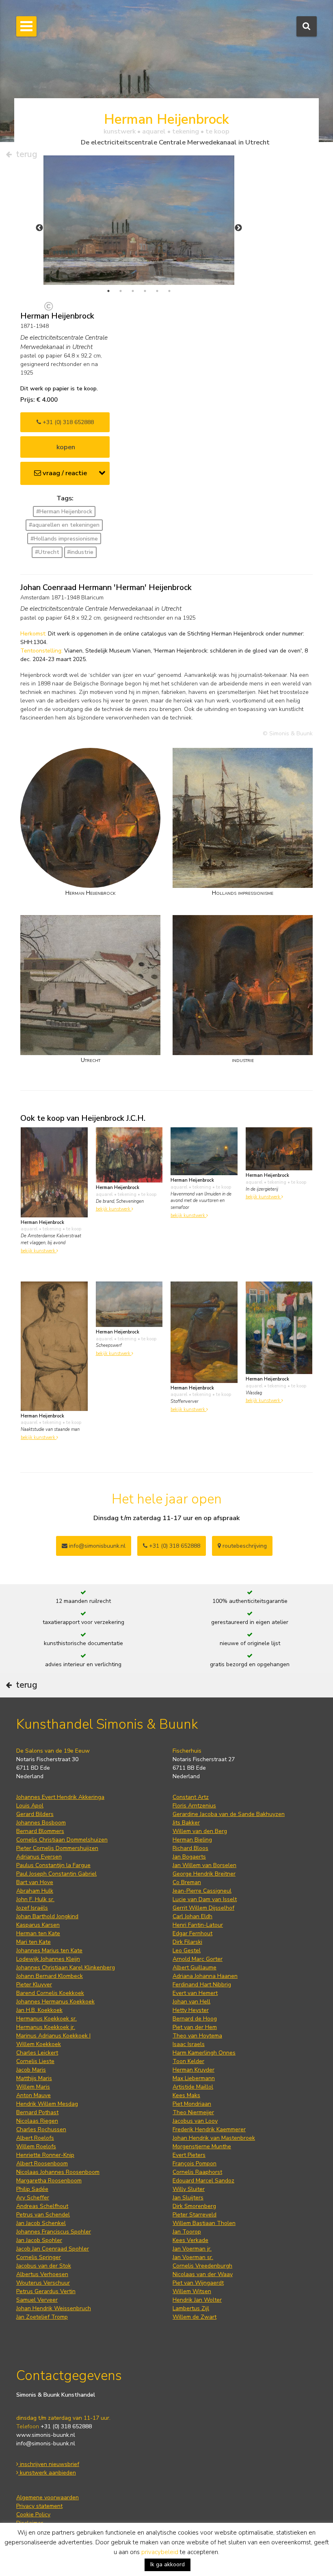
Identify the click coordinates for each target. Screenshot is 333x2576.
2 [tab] (121, 291)
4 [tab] (145, 291)
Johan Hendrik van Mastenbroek (214, 2138)
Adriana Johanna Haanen (205, 1976)
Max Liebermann (194, 2078)
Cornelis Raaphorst (197, 2172)
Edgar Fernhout (192, 1933)
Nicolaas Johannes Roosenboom (58, 2172)
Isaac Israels (189, 2044)
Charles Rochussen (41, 2129)
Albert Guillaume (195, 1968)
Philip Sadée (32, 2189)
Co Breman (187, 1882)
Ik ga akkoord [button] (168, 2564)
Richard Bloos (190, 1848)
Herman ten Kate (38, 1933)
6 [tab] (169, 291)
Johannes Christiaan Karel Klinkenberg (66, 1968)
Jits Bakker (186, 1823)
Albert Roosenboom (42, 2164)
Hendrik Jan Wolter (197, 2300)
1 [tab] (108, 291)
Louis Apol (30, 1806)
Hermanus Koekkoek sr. (46, 2019)
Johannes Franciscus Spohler (54, 2232)
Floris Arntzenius (194, 1806)
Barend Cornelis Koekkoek (50, 1993)
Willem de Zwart (195, 2317)
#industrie (80, 552)
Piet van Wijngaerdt (198, 2283)
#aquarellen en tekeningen (64, 525)
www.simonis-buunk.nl (46, 2435)
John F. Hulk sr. (35, 1899)
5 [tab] (157, 291)
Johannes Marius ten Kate (49, 1950)
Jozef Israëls (32, 1908)
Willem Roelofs (36, 2146)
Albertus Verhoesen (42, 2274)
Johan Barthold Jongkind (47, 1916)
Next (238, 228)
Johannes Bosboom (41, 1823)
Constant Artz (191, 1797)
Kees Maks (186, 2095)
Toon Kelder (188, 2061)
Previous (39, 228)
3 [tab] (133, 291)
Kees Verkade (190, 2240)
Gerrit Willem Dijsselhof (203, 1908)
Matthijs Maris (34, 2078)
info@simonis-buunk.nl (46, 2444)
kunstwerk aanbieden (47, 2473)
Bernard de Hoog (195, 2019)
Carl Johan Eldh (192, 1916)
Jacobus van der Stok (44, 2266)
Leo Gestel (187, 1950)
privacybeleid (160, 2552)
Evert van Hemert (195, 1993)
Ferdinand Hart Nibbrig (202, 1985)
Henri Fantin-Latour (198, 1925)
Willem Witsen (192, 2291)
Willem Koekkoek (39, 2044)
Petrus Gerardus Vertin (46, 2291)
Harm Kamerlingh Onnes (204, 2053)
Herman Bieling (192, 1840)
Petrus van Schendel (43, 2215)
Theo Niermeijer (193, 2112)
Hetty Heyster (191, 2010)
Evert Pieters (189, 2155)
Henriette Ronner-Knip (45, 2155)
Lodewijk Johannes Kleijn (48, 1959)
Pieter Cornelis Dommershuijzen (57, 1848)
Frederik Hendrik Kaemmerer (209, 2129)
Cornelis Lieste (35, 2061)
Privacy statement (39, 2506)
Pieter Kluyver (34, 1985)
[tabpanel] (139, 220)
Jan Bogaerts (189, 1857)
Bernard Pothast (37, 2112)
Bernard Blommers (40, 1831)
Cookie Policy (33, 2515)
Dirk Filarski (187, 1942)
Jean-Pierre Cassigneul (202, 1891)
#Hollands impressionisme (64, 539)
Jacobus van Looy (195, 2121)
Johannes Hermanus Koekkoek (55, 2002)
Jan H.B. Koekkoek (39, 2010)
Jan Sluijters (188, 2198)
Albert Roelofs (35, 2138)
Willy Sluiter (189, 2189)
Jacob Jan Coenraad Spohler (53, 2249)
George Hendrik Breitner (204, 1874)
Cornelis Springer (39, 2257)
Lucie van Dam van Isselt (205, 1899)
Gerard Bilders (35, 1814)
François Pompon (195, 2164)
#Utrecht (47, 552)
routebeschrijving (244, 1546)
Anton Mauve (34, 2095)
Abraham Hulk (35, 1891)
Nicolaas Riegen (37, 2121)
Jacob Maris (31, 2070)
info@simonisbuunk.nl (96, 1546)
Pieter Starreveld (195, 2215)
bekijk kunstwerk (39, 1251)
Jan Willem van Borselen (204, 1865)
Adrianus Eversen (39, 1857)
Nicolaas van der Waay (203, 2274)
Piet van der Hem (195, 2027)
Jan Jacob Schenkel (41, 2223)
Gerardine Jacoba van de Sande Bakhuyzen (229, 1814)
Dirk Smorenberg (194, 2206)
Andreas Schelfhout (42, 2206)
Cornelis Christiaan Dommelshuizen (62, 1840)
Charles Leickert (37, 2053)
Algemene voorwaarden (48, 2497)
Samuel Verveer (37, 2300)
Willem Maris (33, 2087)
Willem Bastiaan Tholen (204, 2223)
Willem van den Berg (200, 1831)
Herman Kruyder (194, 2070)
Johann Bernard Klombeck (50, 1976)
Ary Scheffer (33, 2198)
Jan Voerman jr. (192, 2249)
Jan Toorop (187, 2232)
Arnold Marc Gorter (198, 1959)
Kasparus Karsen (38, 1925)
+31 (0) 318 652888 (67, 422)
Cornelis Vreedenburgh (202, 2266)
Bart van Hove (35, 1882)
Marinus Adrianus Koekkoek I (53, 2036)
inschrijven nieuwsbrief (49, 2464)
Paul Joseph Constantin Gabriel (56, 1874)
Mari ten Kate (34, 1942)
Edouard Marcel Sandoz (203, 2181)
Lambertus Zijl (191, 2308)
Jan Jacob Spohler (39, 2240)
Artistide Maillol (193, 2087)
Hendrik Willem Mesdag (47, 2104)
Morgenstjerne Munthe (202, 2146)
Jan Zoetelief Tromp (42, 2317)
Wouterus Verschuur (43, 2283)
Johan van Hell (191, 2002)
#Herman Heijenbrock (64, 512)
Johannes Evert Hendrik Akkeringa (60, 1797)
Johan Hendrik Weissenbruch (54, 2308)
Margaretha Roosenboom (49, 2181)
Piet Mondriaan (192, 2104)
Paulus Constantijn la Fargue (53, 1865)
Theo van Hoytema (197, 2036)
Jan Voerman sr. (193, 2257)
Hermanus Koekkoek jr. (46, 2027)
